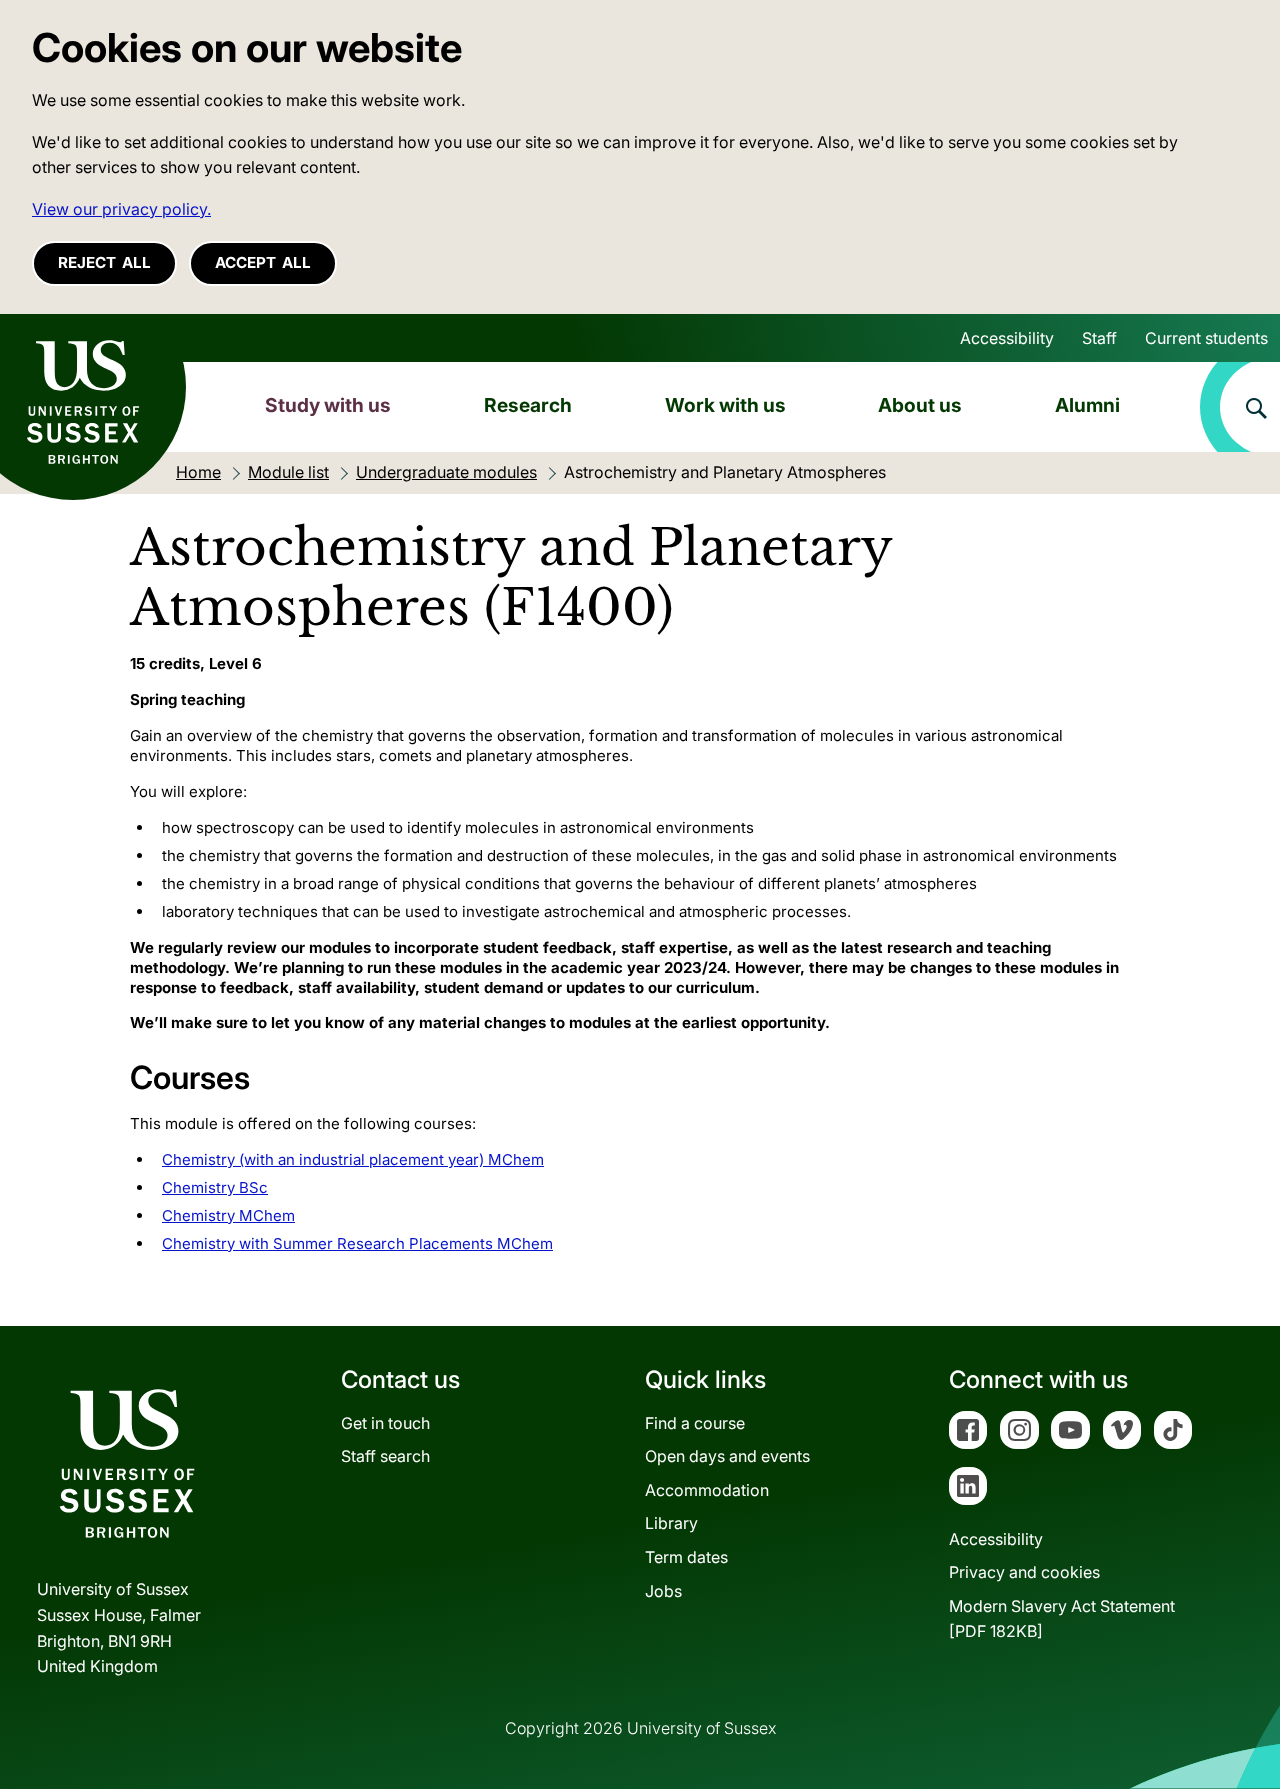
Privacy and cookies (1024, 1572)
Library (671, 1523)
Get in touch (385, 1423)
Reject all (104, 262)
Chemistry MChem (228, 1215)
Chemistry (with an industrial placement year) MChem (353, 1159)
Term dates (686, 1557)
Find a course (695, 1423)
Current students (1206, 338)
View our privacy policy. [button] (121, 209)
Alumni (1087, 405)
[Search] (1240, 407)
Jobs (663, 1591)
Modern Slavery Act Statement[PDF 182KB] (1062, 1619)
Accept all (263, 262)
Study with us (328, 405)
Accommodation (707, 1490)
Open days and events (727, 1456)
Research (528, 405)
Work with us (725, 405)
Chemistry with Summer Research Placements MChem (357, 1243)
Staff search (385, 1456)
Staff (1099, 338)
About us (920, 405)
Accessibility (1007, 338)
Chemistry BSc (215, 1187)
